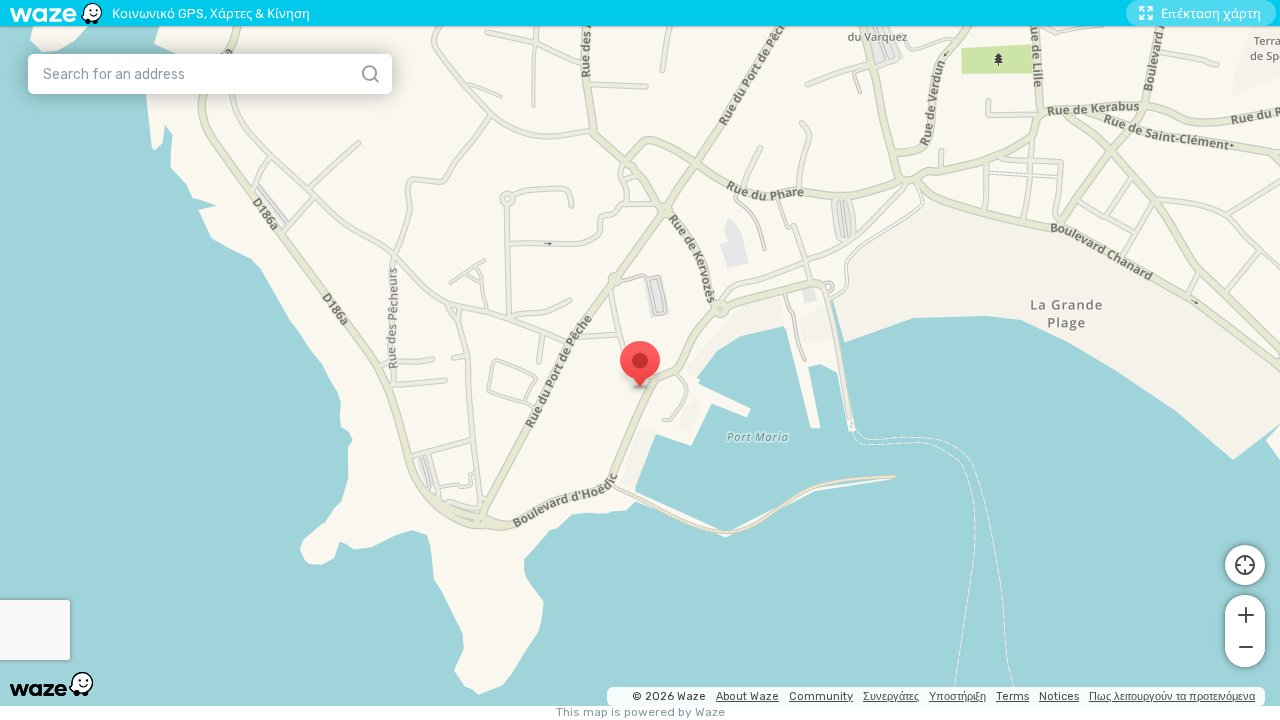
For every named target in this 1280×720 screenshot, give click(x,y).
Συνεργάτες (891, 696)
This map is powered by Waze (640, 712)
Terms (1012, 696)
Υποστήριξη (957, 696)
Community (821, 696)
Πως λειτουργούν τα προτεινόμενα (1172, 696)
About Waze (747, 696)
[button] (1245, 613)
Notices (1059, 696)
